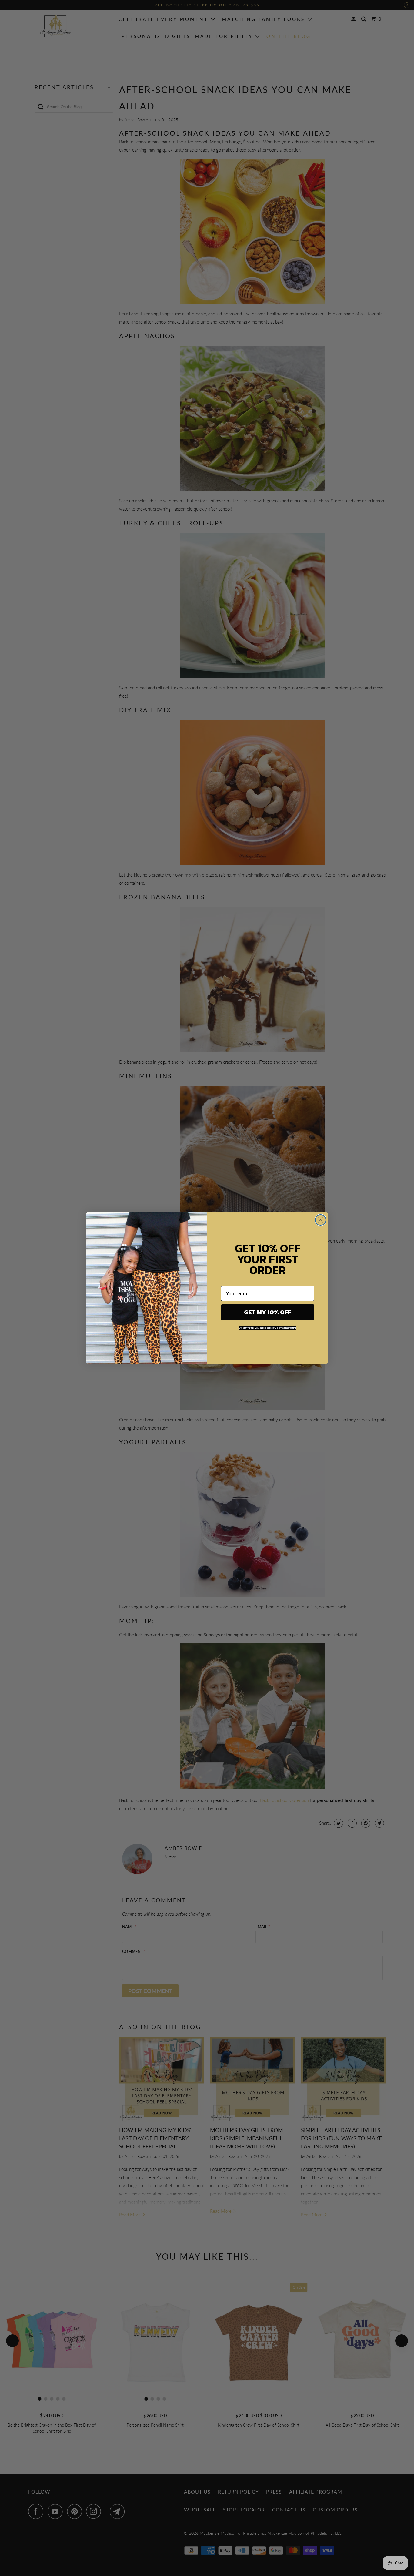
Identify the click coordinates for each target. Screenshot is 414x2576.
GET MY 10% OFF (268, 1312)
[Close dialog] (321, 1220)
